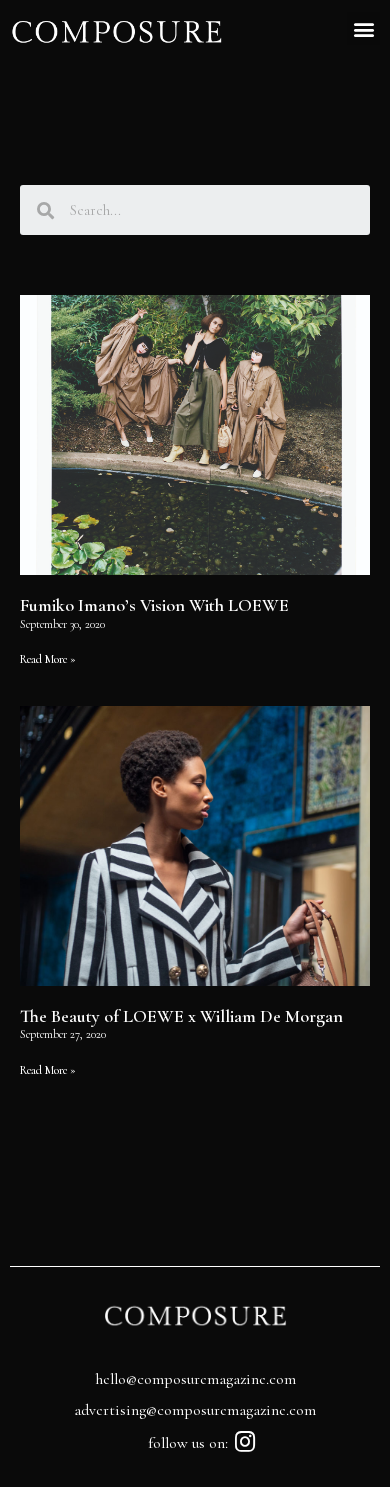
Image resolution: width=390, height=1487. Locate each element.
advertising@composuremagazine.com (195, 1410)
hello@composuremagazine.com (195, 1379)
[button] (363, 28)
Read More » (48, 659)
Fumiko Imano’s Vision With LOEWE (154, 605)
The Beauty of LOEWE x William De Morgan (181, 1016)
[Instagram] (245, 1441)
